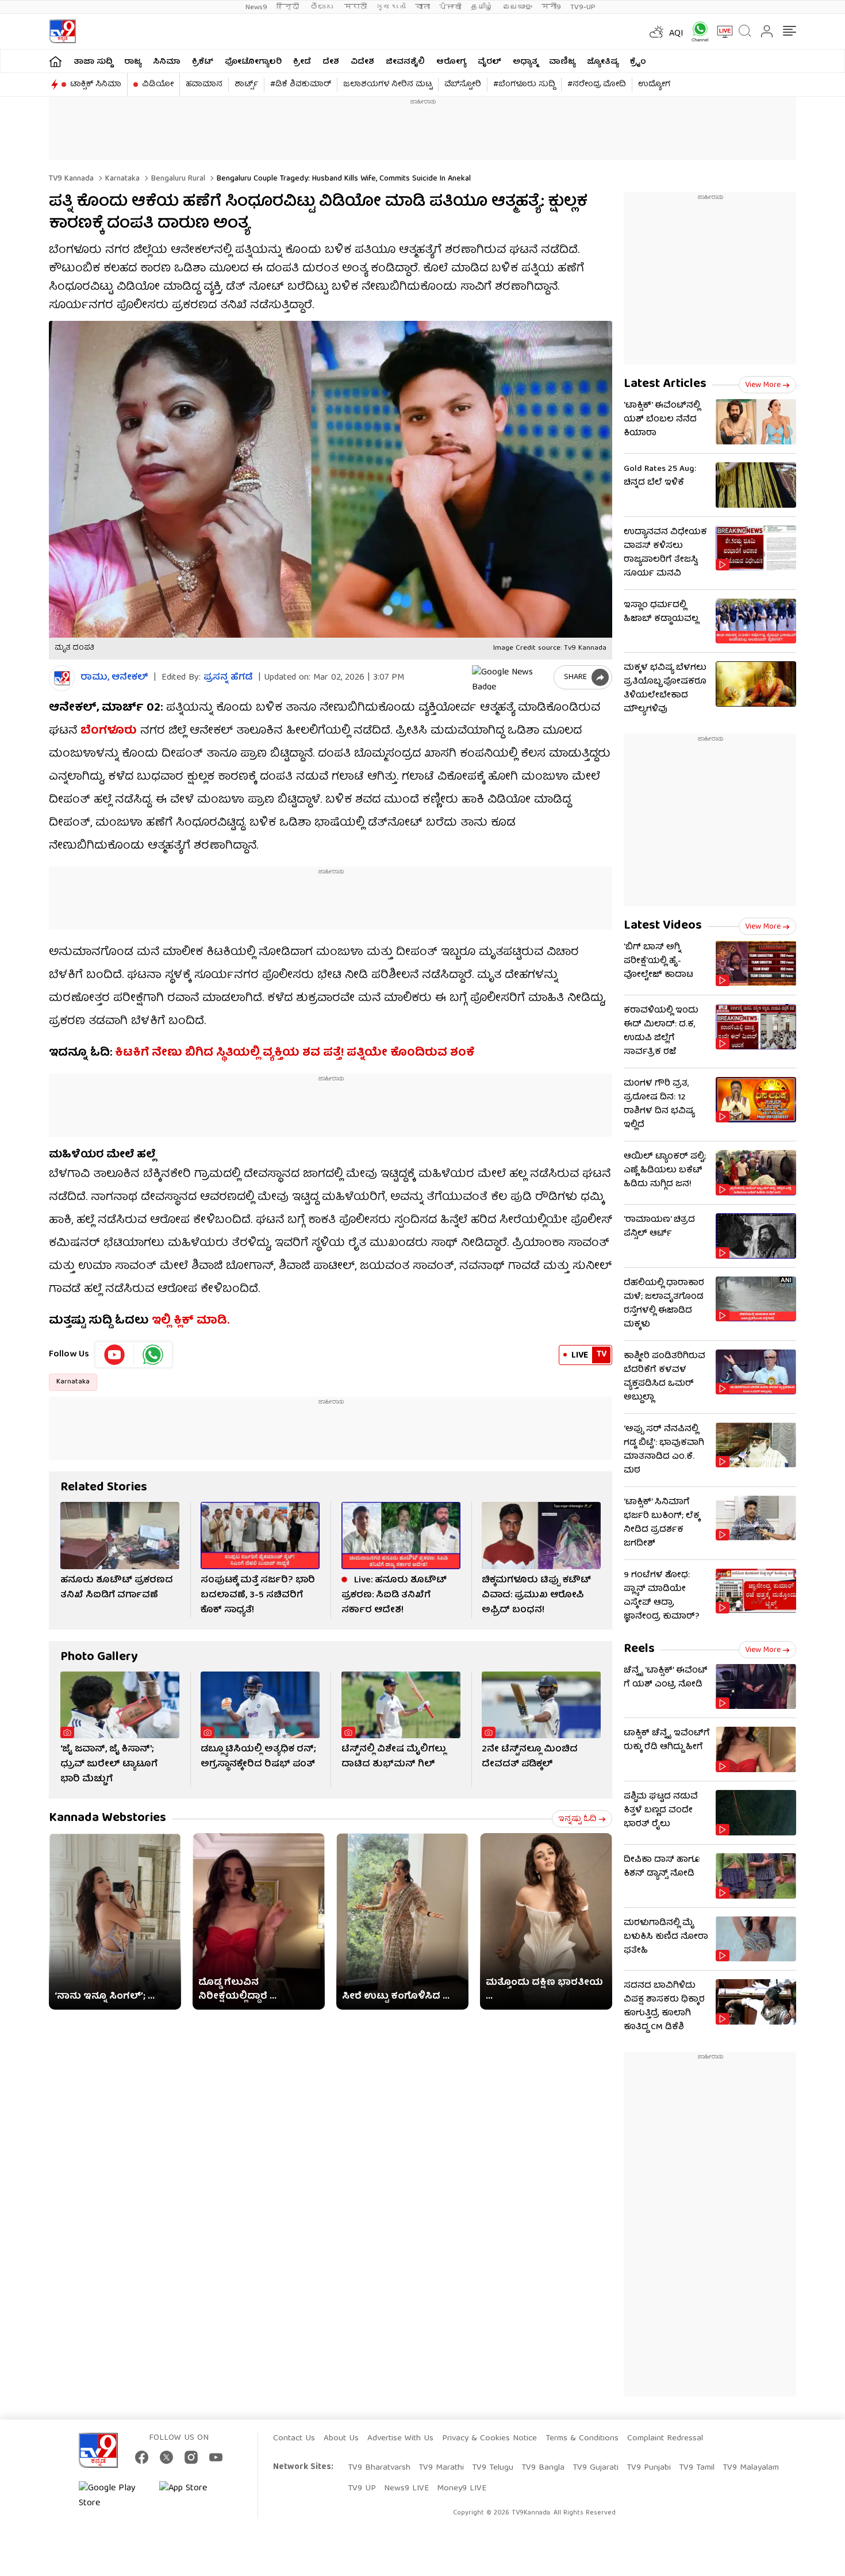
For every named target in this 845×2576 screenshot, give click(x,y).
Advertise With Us (400, 2439)
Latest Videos (663, 926)
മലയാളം (517, 7)
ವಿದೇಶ (362, 62)
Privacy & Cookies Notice (489, 2439)
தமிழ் (482, 7)
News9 (256, 7)
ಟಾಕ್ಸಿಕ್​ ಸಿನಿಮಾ (96, 85)
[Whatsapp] (696, 31)
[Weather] (655, 32)
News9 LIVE (406, 2489)
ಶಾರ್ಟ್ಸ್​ (246, 85)
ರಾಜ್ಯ (133, 62)
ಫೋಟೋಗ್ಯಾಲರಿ (253, 62)
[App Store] (194, 2496)
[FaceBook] (142, 2457)
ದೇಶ (331, 62)
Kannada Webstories (107, 1818)
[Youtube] (115, 1355)
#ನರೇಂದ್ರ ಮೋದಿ (597, 85)
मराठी (356, 7)
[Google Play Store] (113, 2496)
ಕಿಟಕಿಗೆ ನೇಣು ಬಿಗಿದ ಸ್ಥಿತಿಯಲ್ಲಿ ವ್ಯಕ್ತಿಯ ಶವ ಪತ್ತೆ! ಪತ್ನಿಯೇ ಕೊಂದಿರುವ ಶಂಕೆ (295, 1053)
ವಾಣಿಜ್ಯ (562, 62)
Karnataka (121, 179)
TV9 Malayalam (751, 2468)
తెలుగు (323, 7)
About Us (341, 2439)
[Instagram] (191, 2457)
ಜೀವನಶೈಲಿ (405, 62)
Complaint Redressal (665, 2439)
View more (763, 385)
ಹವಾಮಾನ (204, 85)
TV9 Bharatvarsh (379, 2468)
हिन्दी (289, 7)
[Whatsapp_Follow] (153, 1355)
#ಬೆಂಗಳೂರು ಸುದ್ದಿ (524, 85)
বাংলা (422, 7)
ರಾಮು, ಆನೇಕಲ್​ (114, 678)
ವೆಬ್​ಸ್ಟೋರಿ (463, 85)
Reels (639, 1649)
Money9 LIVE (462, 2489)
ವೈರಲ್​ (489, 62)
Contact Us (294, 2439)
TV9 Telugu (493, 2468)
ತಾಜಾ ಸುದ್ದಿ (93, 62)
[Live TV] (721, 32)
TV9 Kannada (71, 179)
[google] (510, 677)
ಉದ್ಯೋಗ (654, 85)
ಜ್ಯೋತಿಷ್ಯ (603, 62)
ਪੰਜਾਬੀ (450, 7)
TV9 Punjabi (649, 2468)
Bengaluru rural (177, 179)
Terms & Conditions (582, 2439)
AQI (676, 34)
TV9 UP (362, 2489)
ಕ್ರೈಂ (638, 62)
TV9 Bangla (543, 2468)
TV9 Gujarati (596, 2468)
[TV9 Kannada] (62, 31)
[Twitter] (166, 2457)
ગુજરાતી (391, 7)
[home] (55, 61)
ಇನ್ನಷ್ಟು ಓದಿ (577, 1819)
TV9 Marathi (441, 2468)
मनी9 (551, 7)
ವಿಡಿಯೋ (158, 85)
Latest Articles (665, 384)
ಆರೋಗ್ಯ (451, 62)
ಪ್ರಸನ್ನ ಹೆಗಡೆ (228, 678)
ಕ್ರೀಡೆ (302, 62)
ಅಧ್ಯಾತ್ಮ (525, 62)
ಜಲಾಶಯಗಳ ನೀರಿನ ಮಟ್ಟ (388, 85)
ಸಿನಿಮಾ (167, 62)
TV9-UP (583, 7)
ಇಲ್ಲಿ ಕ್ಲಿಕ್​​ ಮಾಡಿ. (191, 1321)
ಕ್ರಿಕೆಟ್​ (203, 62)
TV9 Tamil (697, 2468)
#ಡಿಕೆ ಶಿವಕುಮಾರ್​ (301, 85)
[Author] (62, 678)
